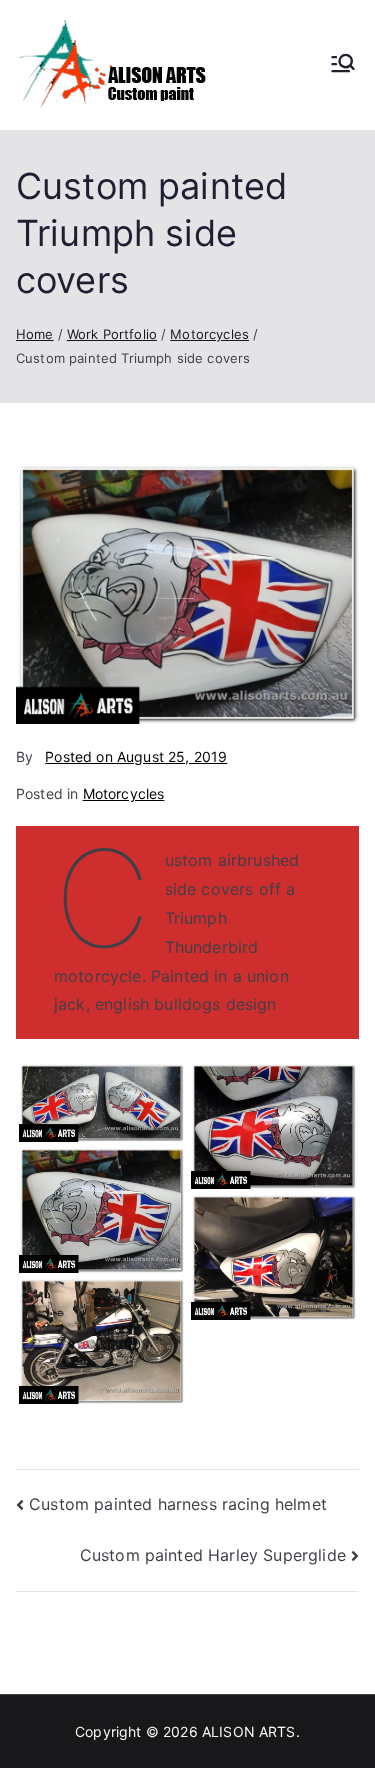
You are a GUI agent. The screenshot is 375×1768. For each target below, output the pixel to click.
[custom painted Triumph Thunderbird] (102, 1341)
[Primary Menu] (343, 65)
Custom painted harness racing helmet (178, 1504)
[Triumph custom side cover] (102, 1210)
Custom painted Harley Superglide (213, 1555)
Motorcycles (124, 793)
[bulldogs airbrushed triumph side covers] (102, 1102)
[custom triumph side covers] (274, 1257)
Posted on (136, 756)
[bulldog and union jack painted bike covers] (274, 1126)
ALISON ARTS (249, 1731)
